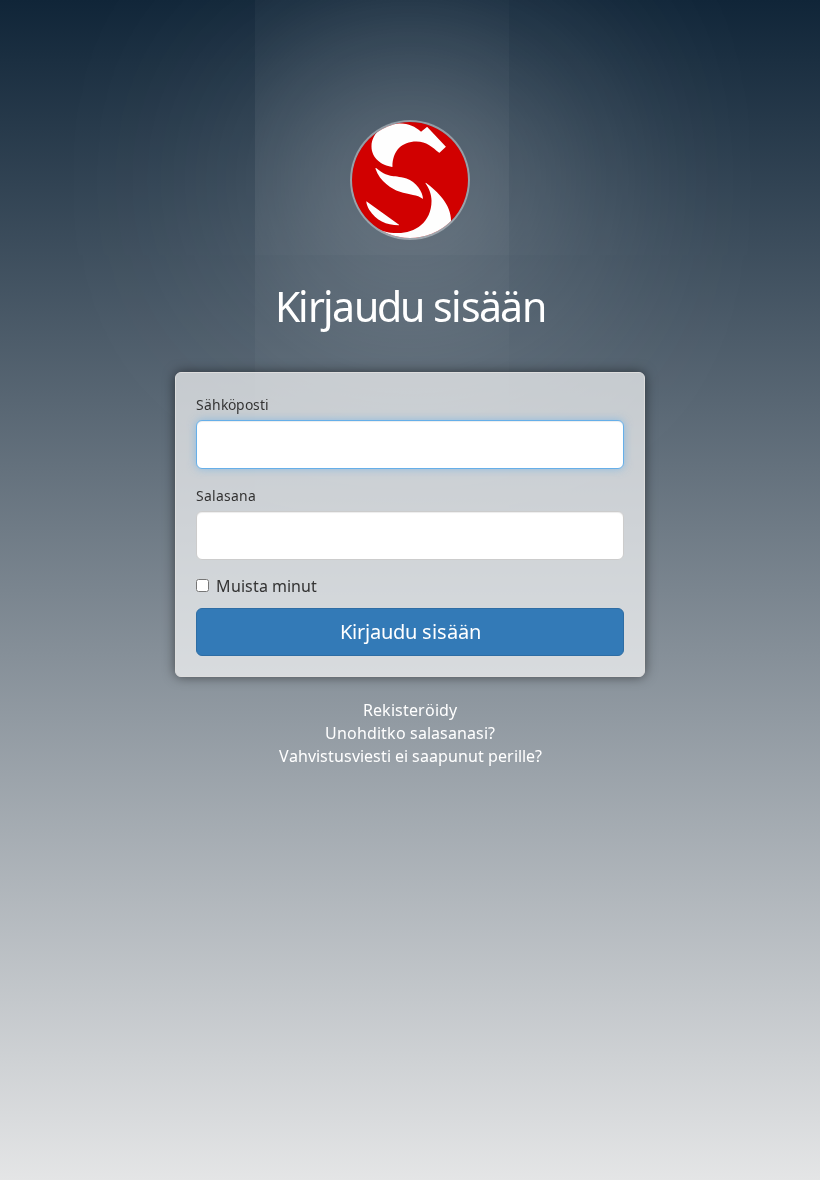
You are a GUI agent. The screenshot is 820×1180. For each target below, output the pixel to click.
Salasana (226, 495)
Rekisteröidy (410, 710)
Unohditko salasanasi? (410, 733)
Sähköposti (232, 404)
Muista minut (266, 586)
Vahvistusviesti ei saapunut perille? (410, 756)
